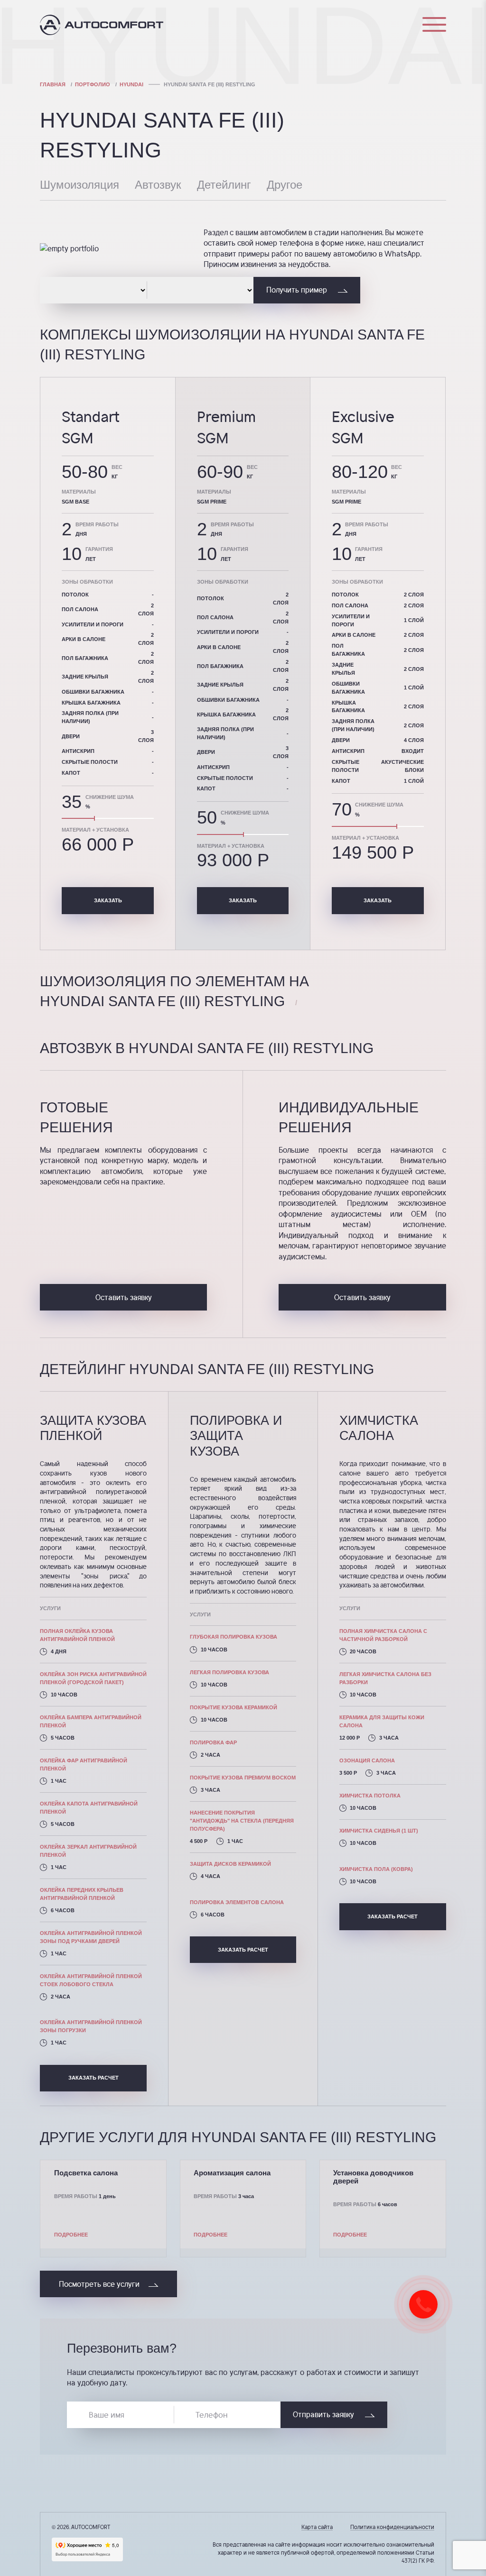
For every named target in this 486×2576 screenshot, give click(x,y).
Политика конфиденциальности (392, 2527)
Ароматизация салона (232, 2173)
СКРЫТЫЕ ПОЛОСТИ (90, 762)
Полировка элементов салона (237, 1902)
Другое (285, 185)
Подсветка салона (86, 2173)
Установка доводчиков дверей (373, 2177)
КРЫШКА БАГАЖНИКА (91, 703)
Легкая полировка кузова (229, 1672)
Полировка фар (213, 1742)
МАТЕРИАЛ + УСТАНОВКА (95, 830)
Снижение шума (110, 797)
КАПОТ (71, 773)
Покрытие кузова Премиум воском (243, 1778)
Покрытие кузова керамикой (234, 1707)
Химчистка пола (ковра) (376, 1869)
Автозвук (158, 185)
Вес (117, 467)
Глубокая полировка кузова (234, 1637)
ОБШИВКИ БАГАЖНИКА (93, 692)
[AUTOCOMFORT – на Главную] (102, 25)
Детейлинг (224, 185)
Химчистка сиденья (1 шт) (379, 1831)
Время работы (97, 524)
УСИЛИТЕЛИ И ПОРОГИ (93, 624)
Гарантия (99, 549)
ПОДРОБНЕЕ (71, 2235)
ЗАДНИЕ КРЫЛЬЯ (85, 677)
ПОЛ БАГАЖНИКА (85, 658)
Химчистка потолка (370, 1796)
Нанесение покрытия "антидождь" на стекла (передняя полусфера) (242, 1821)
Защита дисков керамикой (230, 1864)
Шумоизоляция (79, 185)
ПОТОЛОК (75, 595)
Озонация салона (367, 1760)
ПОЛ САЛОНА (80, 609)
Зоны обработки (87, 582)
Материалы (79, 492)
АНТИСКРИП (78, 751)
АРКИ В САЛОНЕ (84, 639)
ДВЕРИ (71, 736)
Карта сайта (317, 2527)
